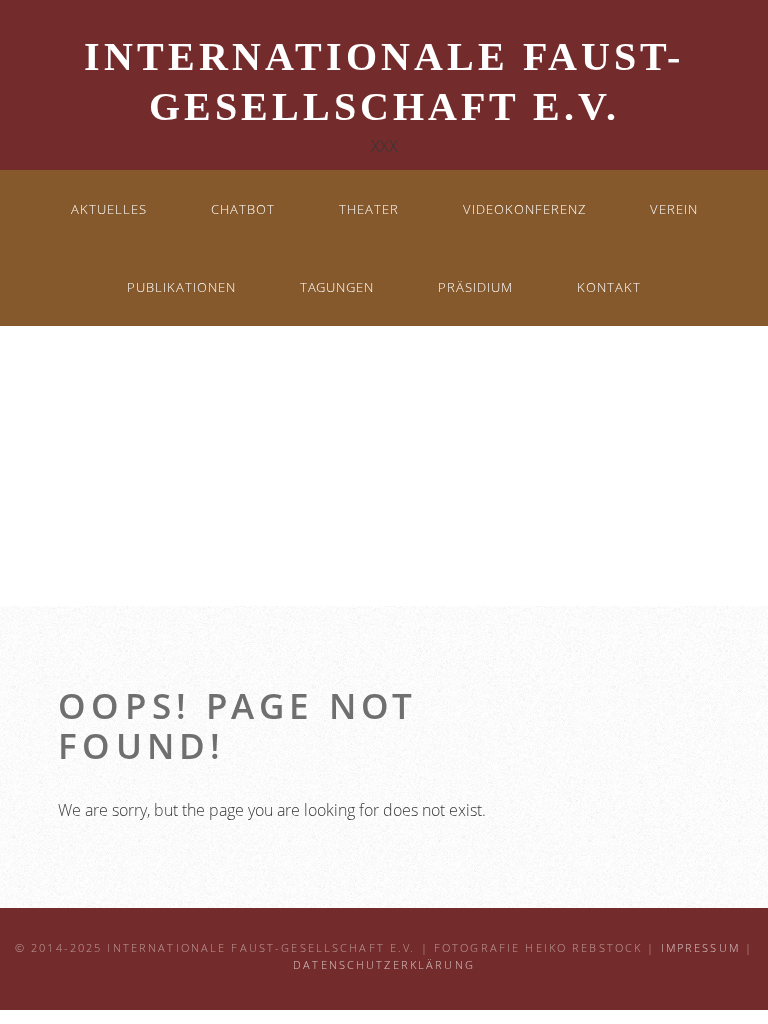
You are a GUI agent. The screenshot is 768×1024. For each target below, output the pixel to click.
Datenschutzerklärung (384, 965)
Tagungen (337, 287)
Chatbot (243, 209)
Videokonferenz (524, 209)
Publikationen (181, 287)
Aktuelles (109, 209)
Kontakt (609, 287)
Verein (674, 209)
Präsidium (475, 287)
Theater (369, 209)
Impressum (700, 948)
